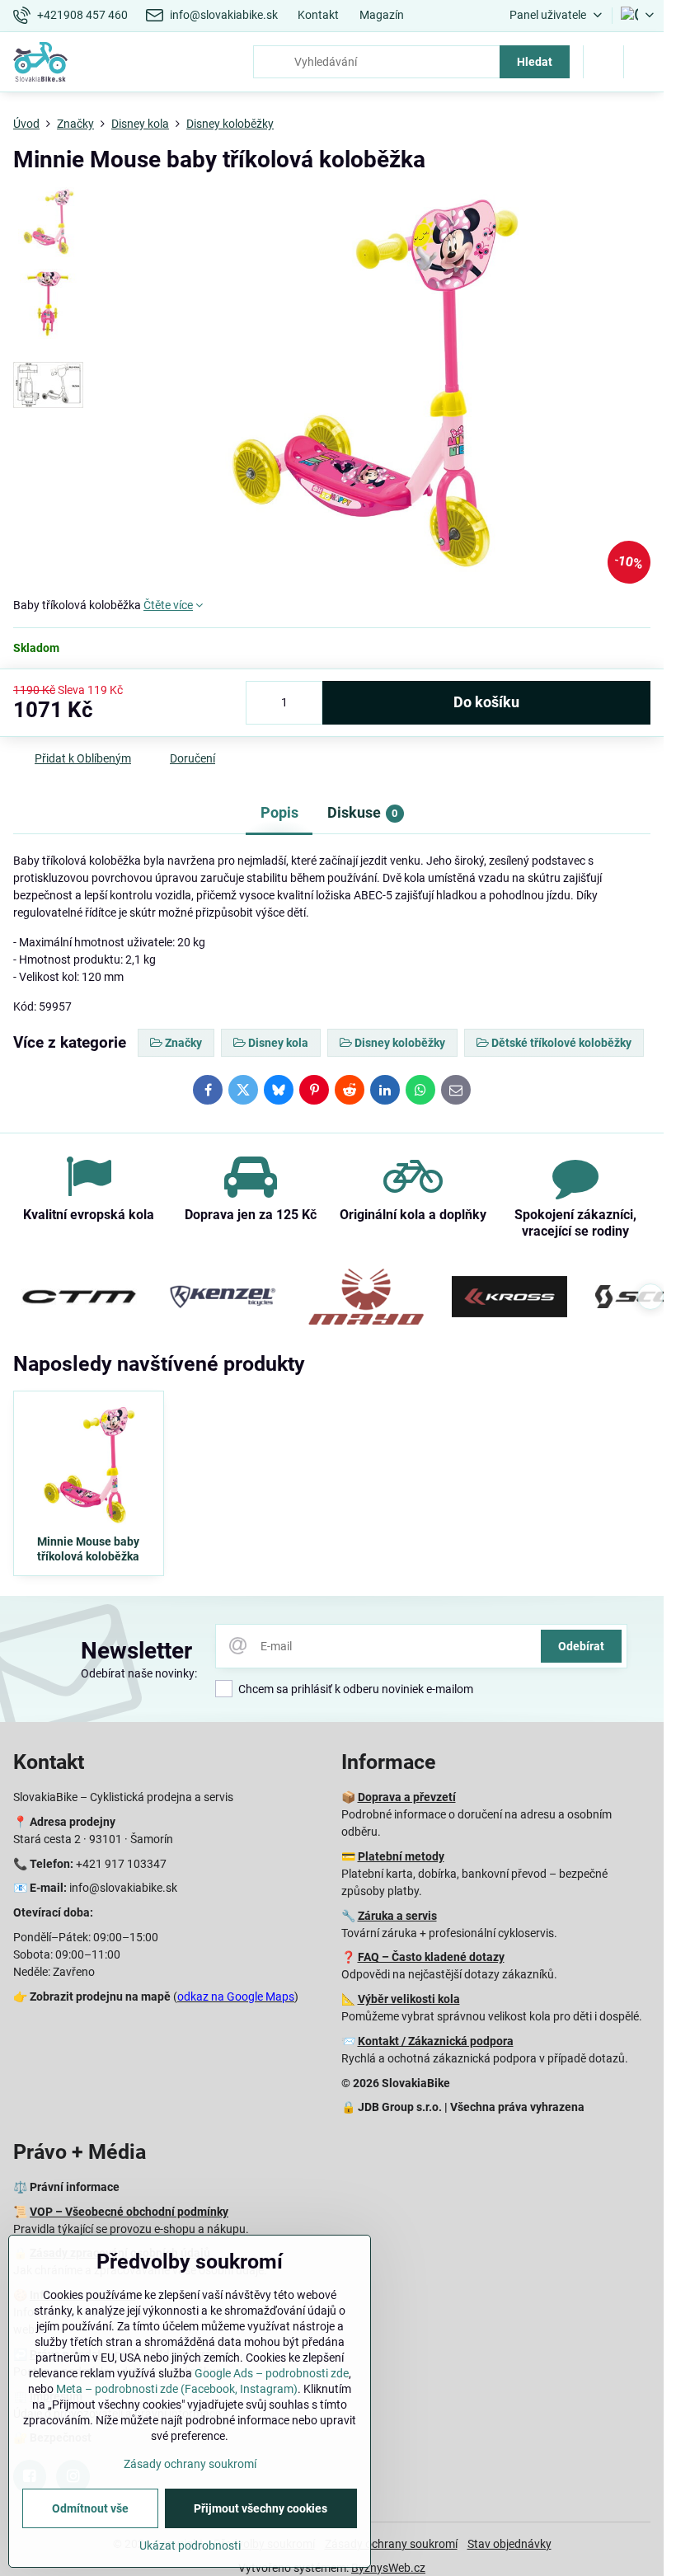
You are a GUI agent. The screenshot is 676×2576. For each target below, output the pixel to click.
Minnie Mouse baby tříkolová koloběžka (88, 1549)
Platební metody (401, 1856)
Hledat (535, 62)
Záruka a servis (397, 1916)
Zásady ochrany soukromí (391, 2544)
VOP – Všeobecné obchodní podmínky (129, 2212)
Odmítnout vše (90, 2508)
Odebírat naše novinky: (139, 1673)
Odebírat (581, 1646)
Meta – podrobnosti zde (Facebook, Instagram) (177, 2389)
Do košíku (486, 702)
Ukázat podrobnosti (190, 2546)
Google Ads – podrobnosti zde (272, 2373)
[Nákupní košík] (603, 62)
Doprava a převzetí (407, 1797)
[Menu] (644, 62)
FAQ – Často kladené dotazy (431, 1957)
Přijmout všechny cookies (261, 2508)
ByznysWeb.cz (388, 2568)
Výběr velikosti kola (409, 1999)
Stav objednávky (509, 2544)
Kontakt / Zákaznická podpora (436, 2041)
